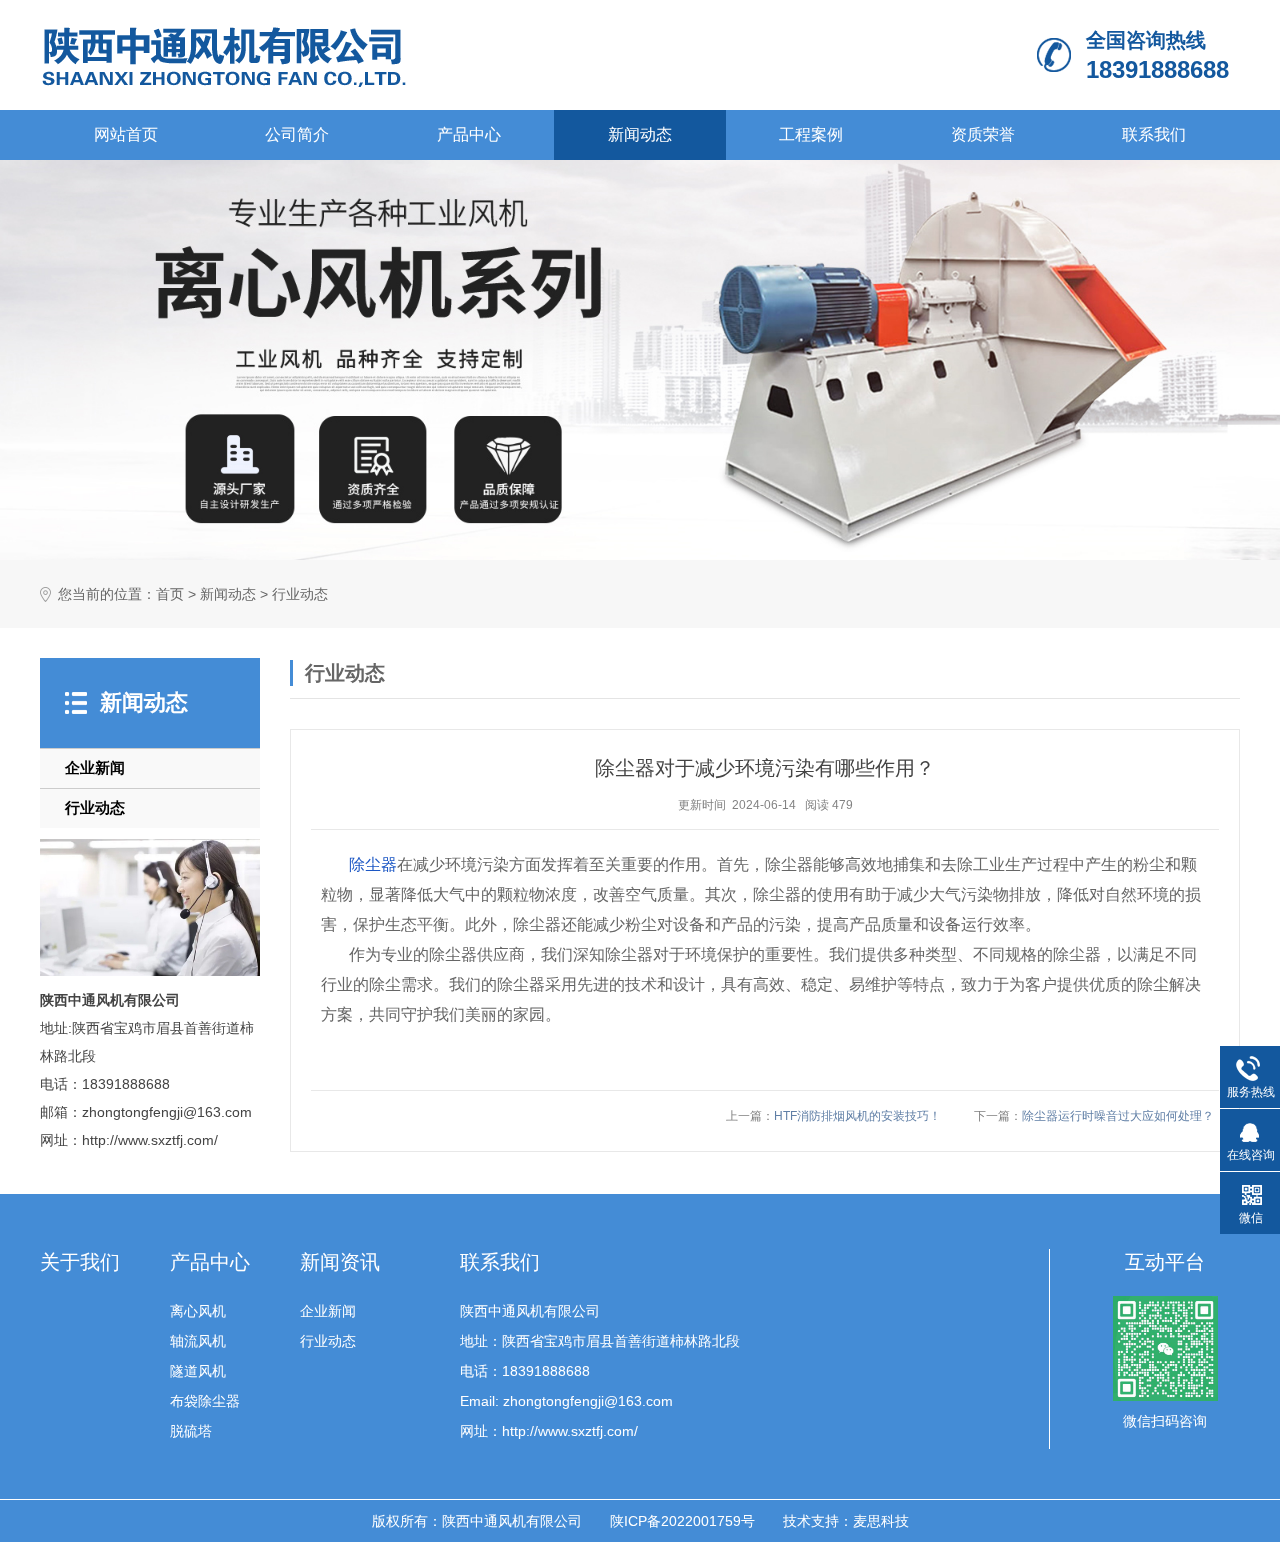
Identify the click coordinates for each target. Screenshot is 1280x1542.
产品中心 (469, 134)
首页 (170, 594)
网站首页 (126, 134)
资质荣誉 (983, 134)
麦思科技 (881, 1521)
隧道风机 (198, 1371)
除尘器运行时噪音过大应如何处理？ (1118, 1116)
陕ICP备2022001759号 (682, 1521)
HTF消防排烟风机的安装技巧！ (857, 1116)
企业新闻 (95, 767)
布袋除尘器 (205, 1401)
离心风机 (198, 1311)
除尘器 (373, 864)
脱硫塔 (191, 1431)
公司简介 (297, 134)
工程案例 (811, 134)
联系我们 (1154, 134)
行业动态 (300, 594)
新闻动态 (640, 134)
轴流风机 (198, 1341)
